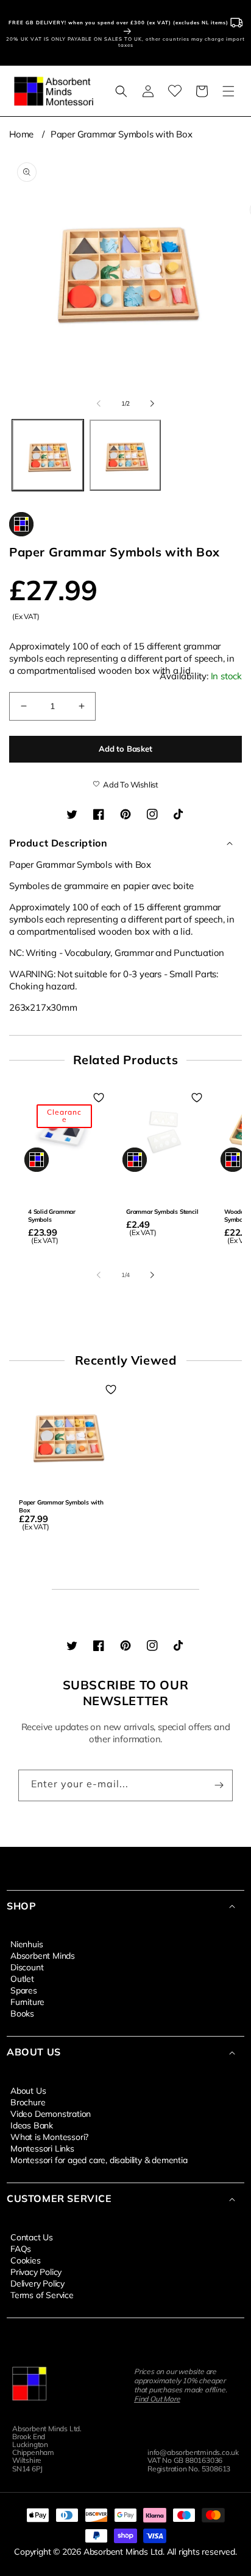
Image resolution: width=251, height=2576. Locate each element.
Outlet (22, 1978)
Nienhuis (27, 1944)
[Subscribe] (219, 1785)
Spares (24, 1990)
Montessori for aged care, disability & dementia (99, 2159)
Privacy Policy (36, 2271)
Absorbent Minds (43, 1955)
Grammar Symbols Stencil (162, 1212)
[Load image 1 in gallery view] (48, 455)
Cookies (26, 2260)
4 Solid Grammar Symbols (52, 1216)
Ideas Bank (32, 2125)
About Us (28, 2090)
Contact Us (32, 2237)
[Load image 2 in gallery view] (125, 455)
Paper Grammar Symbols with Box (122, 134)
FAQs (21, 2248)
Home (21, 134)
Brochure (28, 2102)
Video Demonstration (51, 2113)
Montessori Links (42, 2148)
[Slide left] (99, 403)
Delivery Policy (37, 2283)
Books (22, 2013)
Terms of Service (42, 2294)
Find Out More (157, 2399)
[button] (121, 91)
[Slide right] (152, 403)
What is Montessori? (49, 2136)
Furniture (27, 2001)
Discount (27, 1967)
